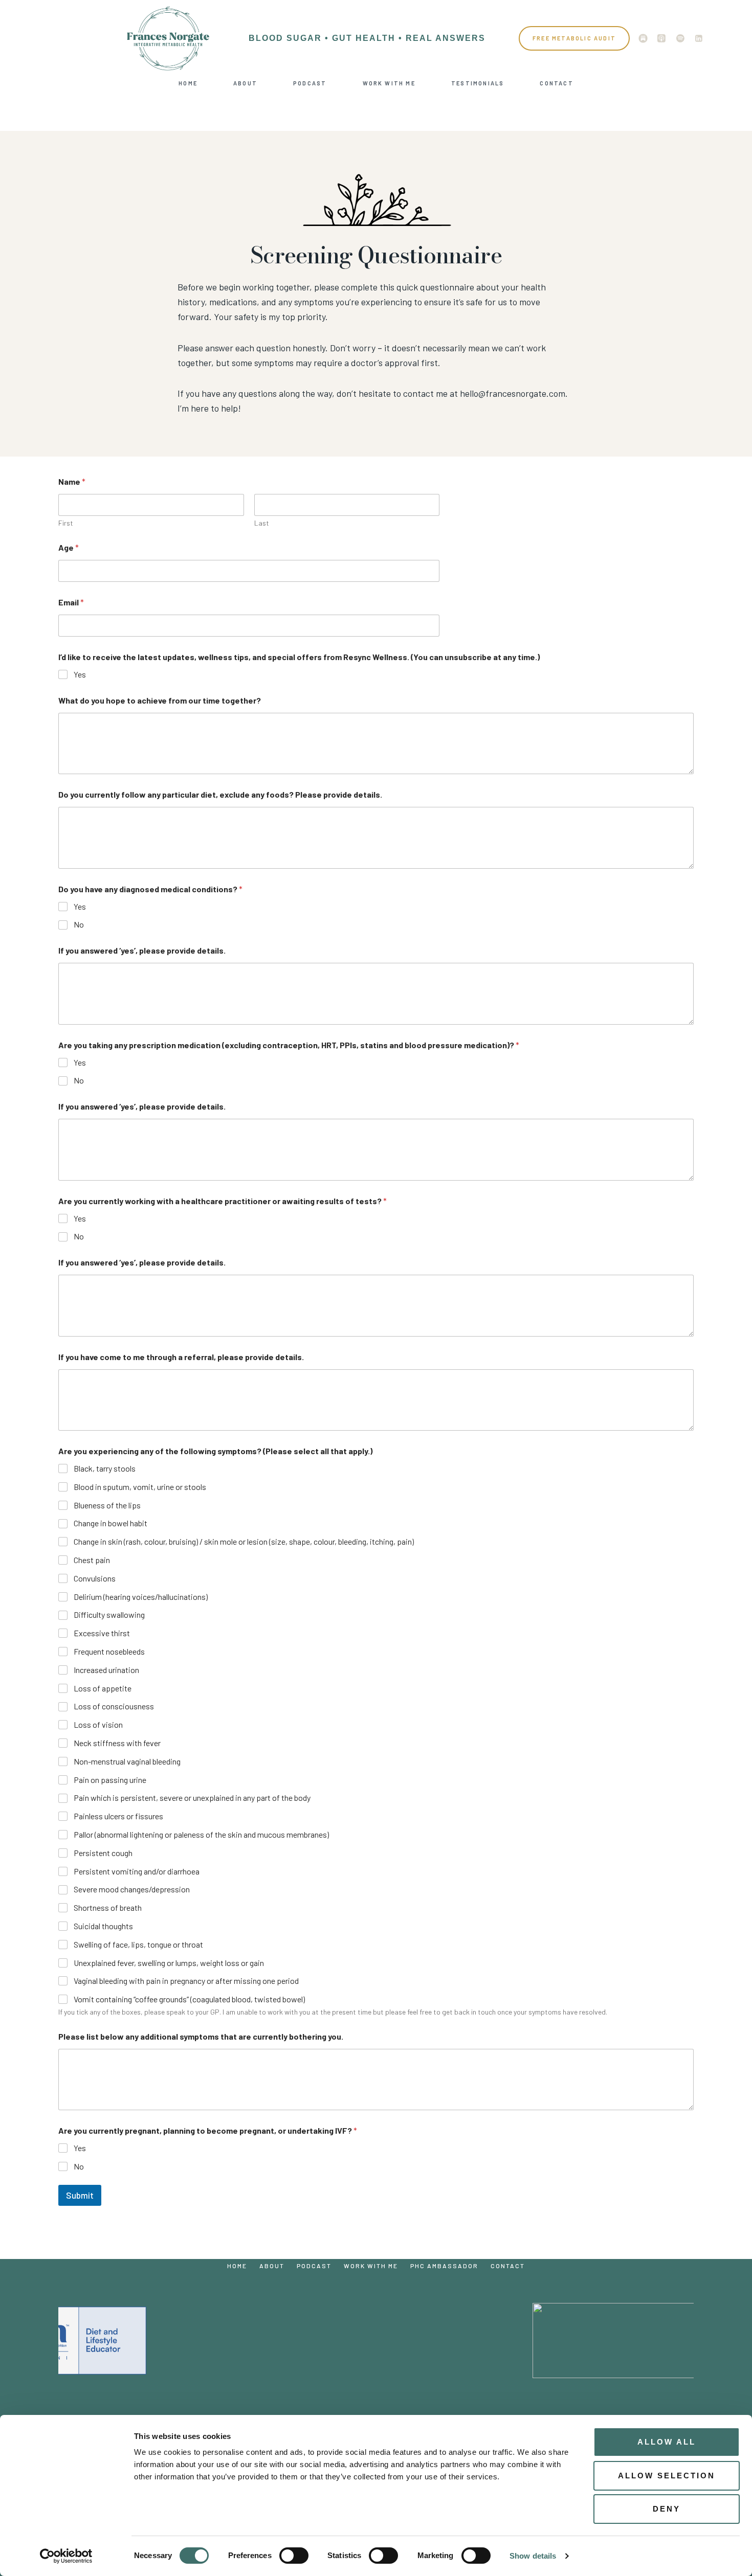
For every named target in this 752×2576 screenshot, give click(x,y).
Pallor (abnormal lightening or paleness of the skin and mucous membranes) (201, 1834)
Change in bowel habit (110, 1523)
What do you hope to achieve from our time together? (160, 700)
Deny (667, 2509)
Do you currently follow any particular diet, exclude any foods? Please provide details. (220, 794)
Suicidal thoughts (103, 1926)
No (79, 924)
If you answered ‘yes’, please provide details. (142, 950)
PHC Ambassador (444, 2266)
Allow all (667, 2442)
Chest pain (92, 1560)
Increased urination (106, 1670)
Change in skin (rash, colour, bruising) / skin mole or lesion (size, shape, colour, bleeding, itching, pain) (244, 1541)
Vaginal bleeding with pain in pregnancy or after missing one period (186, 1981)
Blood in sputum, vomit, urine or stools (140, 1487)
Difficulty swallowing (109, 1614)
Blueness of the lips (107, 1505)
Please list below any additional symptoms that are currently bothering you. (201, 2036)
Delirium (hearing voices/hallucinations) (141, 1597)
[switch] (294, 2556)
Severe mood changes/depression (132, 1889)
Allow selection (667, 2476)
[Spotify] (680, 38)
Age (69, 547)
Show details (533, 2556)
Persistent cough (103, 1853)
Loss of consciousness (114, 1706)
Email (71, 602)
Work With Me (389, 83)
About (245, 83)
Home (188, 83)
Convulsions (95, 1578)
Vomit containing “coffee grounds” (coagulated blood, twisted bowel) (189, 1999)
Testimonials (478, 83)
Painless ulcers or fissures (118, 1816)
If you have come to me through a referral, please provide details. (181, 1357)
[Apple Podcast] (661, 38)
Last (262, 523)
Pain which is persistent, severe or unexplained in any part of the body (192, 1798)
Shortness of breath (108, 1907)
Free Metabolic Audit (574, 38)
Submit (80, 2195)
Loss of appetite (103, 1688)
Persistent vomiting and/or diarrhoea (137, 1871)
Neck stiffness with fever (117, 1743)
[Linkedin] (699, 38)
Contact (556, 83)
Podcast (310, 83)
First (66, 523)
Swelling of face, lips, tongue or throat (138, 1944)
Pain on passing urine (110, 1780)
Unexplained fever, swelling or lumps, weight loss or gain (169, 1963)
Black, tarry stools (105, 1468)
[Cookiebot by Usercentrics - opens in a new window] (66, 2556)
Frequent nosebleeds (109, 1651)
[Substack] (643, 38)
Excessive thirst (102, 1633)
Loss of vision (98, 1724)
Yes (80, 674)
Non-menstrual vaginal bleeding (127, 1761)
